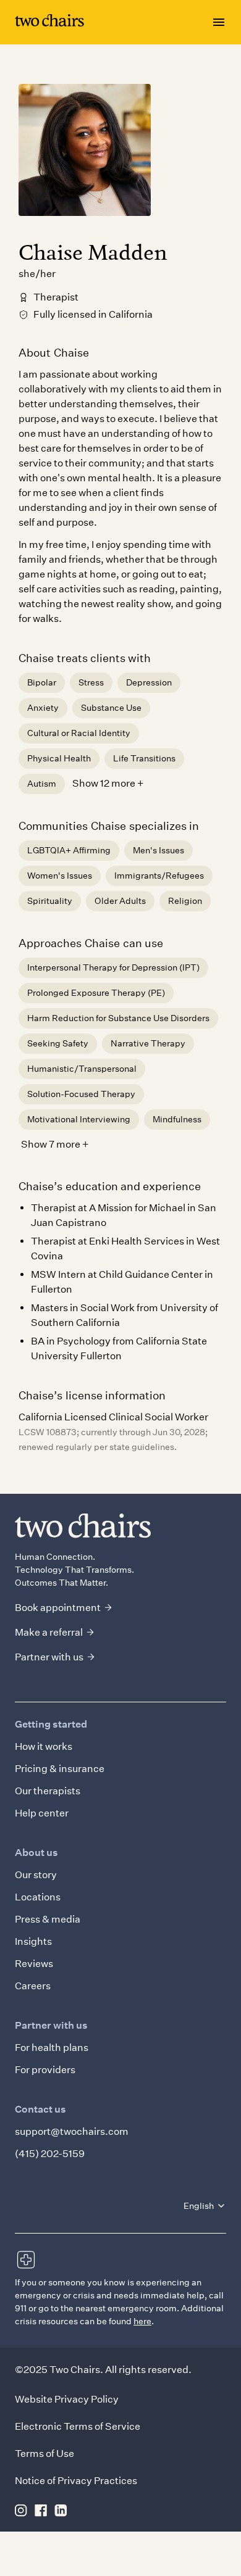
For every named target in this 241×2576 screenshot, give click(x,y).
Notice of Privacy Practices (76, 2481)
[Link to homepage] (49, 23)
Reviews (34, 1964)
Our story (36, 1875)
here (142, 2321)
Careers (33, 1986)
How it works (44, 1746)
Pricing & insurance (60, 1769)
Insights (33, 1941)
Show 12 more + (108, 783)
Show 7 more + (55, 1144)
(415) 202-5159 (50, 2154)
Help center (42, 1813)
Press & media (48, 1919)
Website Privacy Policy (67, 2399)
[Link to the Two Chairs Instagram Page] (21, 2510)
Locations (38, 1897)
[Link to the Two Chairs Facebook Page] (41, 2510)
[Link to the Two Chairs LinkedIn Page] (61, 2510)
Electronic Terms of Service (78, 2426)
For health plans (52, 2048)
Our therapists (48, 1791)
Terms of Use (44, 2454)
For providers (45, 2070)
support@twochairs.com (72, 2131)
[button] (205, 2206)
